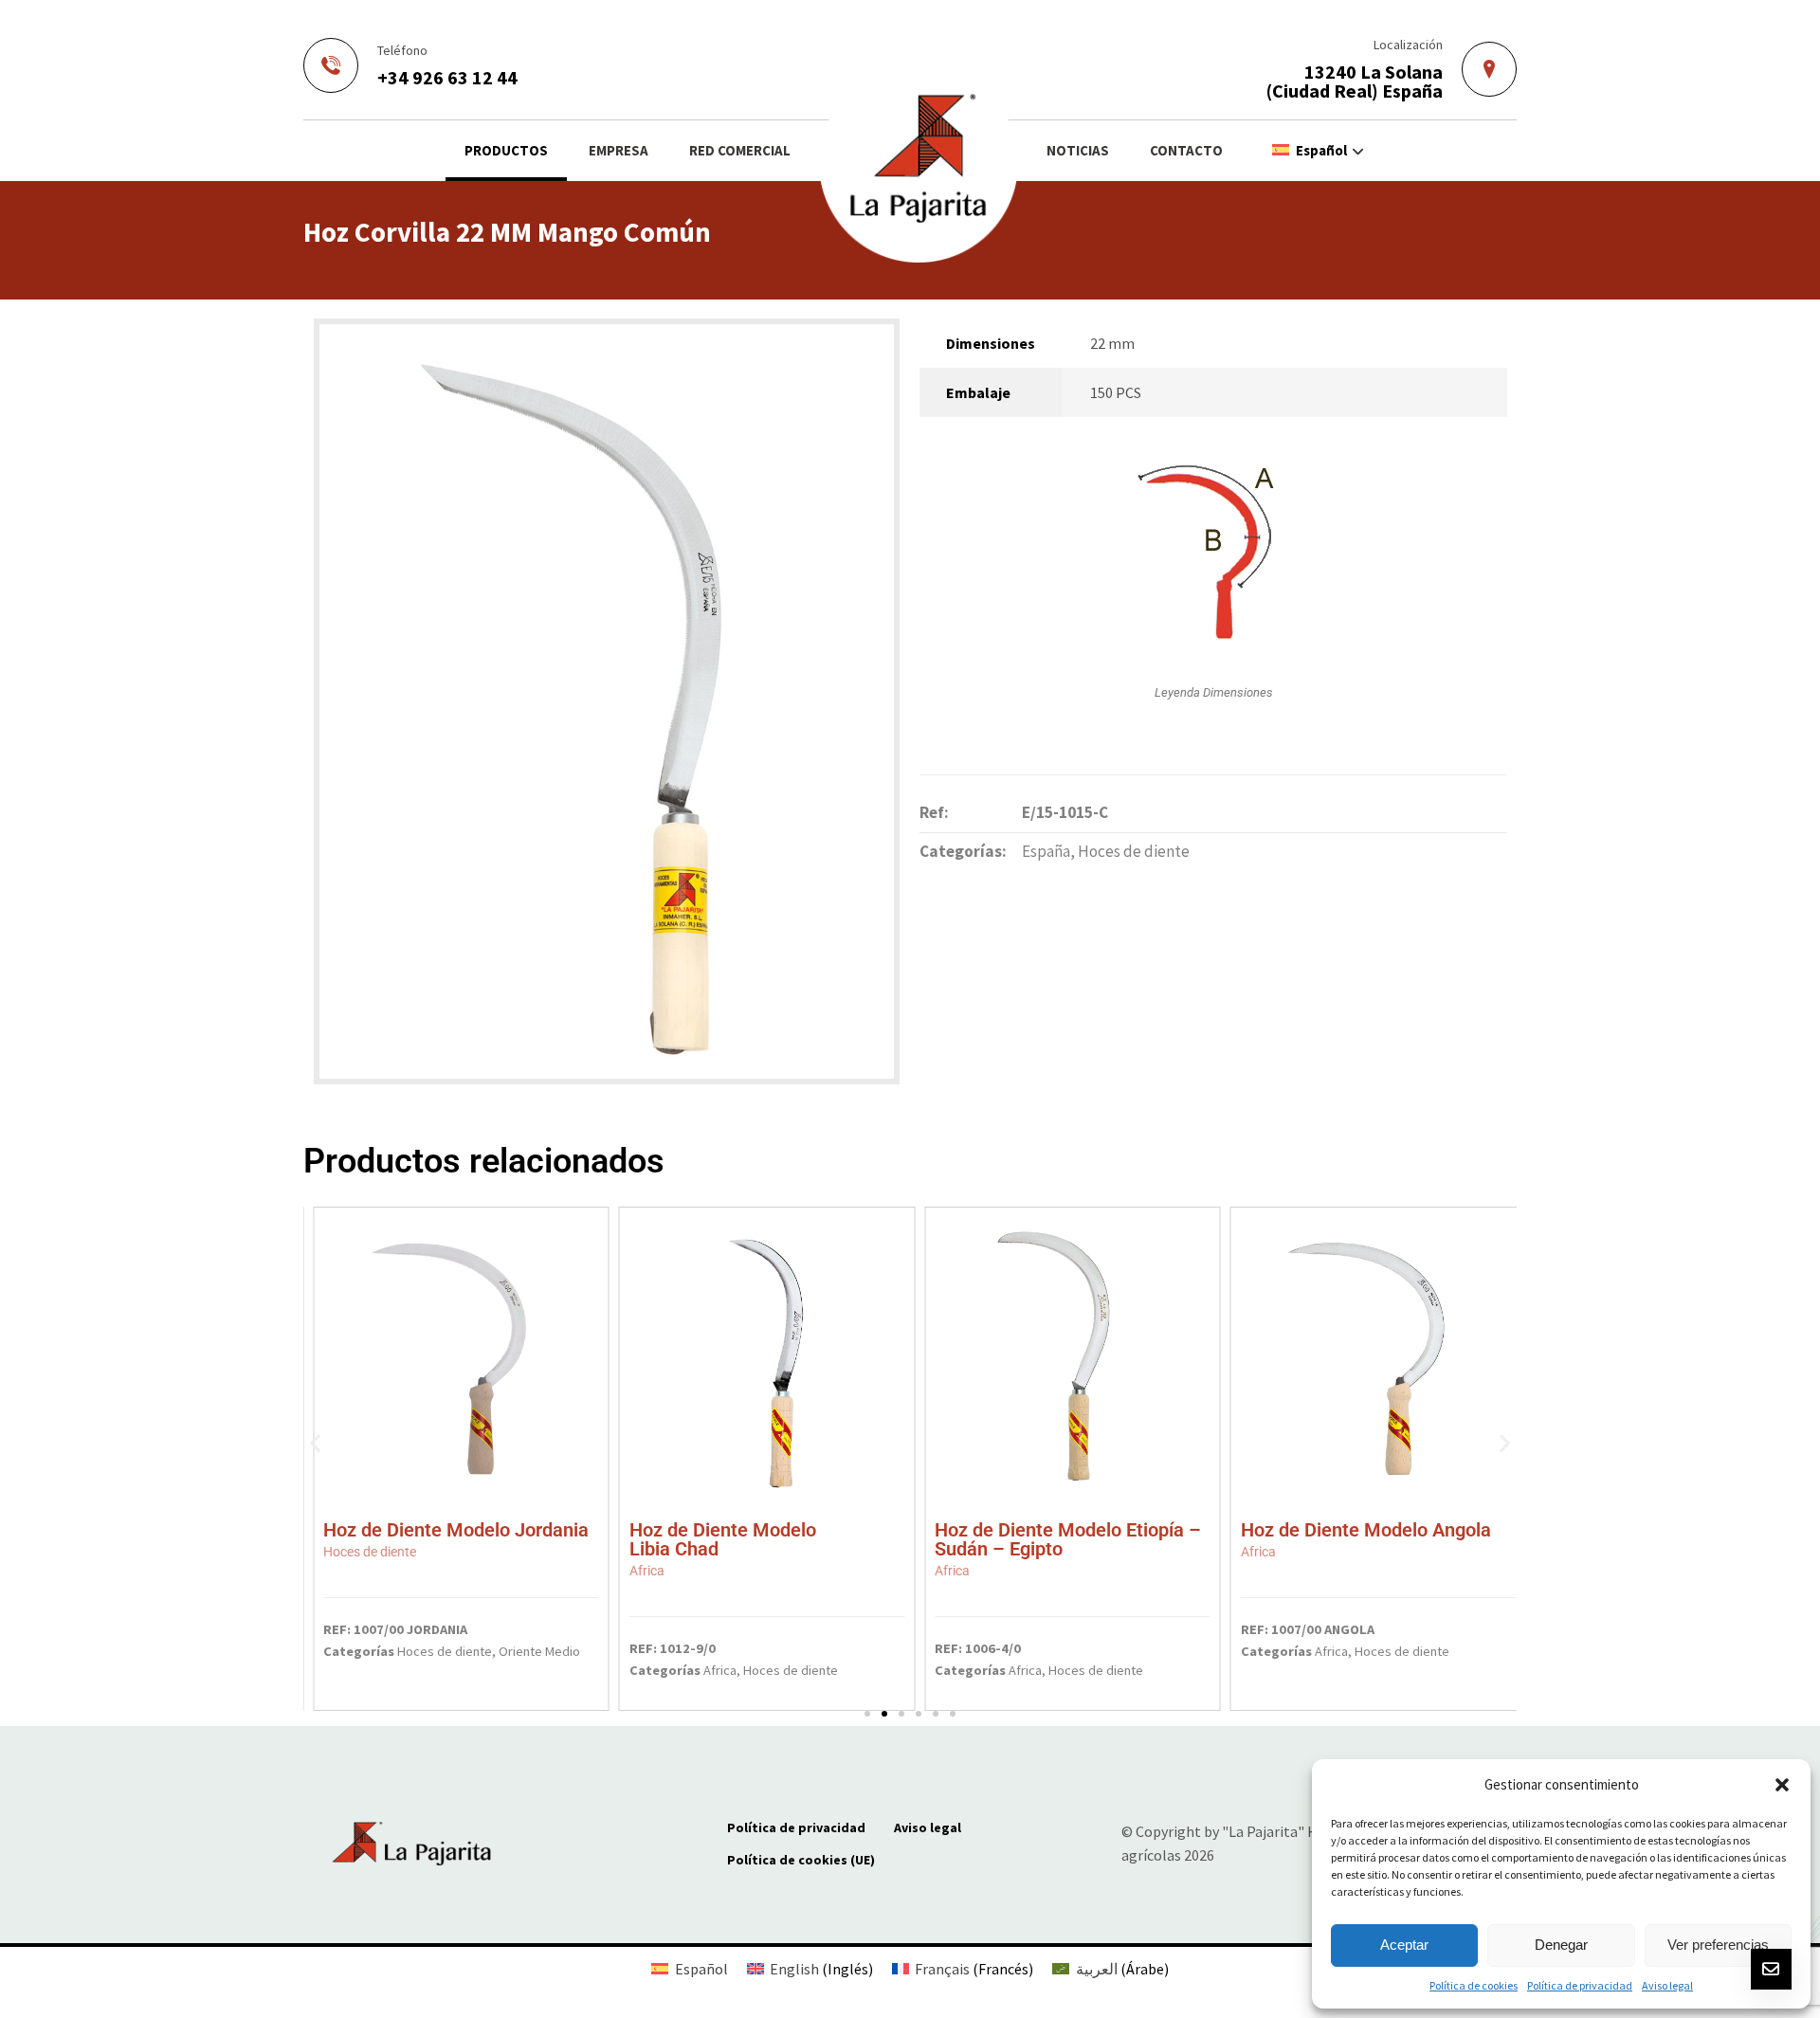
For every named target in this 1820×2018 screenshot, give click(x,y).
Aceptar (1404, 1945)
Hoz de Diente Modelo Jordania (456, 1538)
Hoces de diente (1134, 851)
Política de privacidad (1580, 1985)
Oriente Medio (539, 1651)
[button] (1782, 1785)
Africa (720, 1670)
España (1046, 851)
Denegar (1561, 1945)
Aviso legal (1667, 1985)
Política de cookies (1474, 1985)
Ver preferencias (1718, 1945)
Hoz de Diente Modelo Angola (1366, 1538)
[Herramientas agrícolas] (919, 163)
